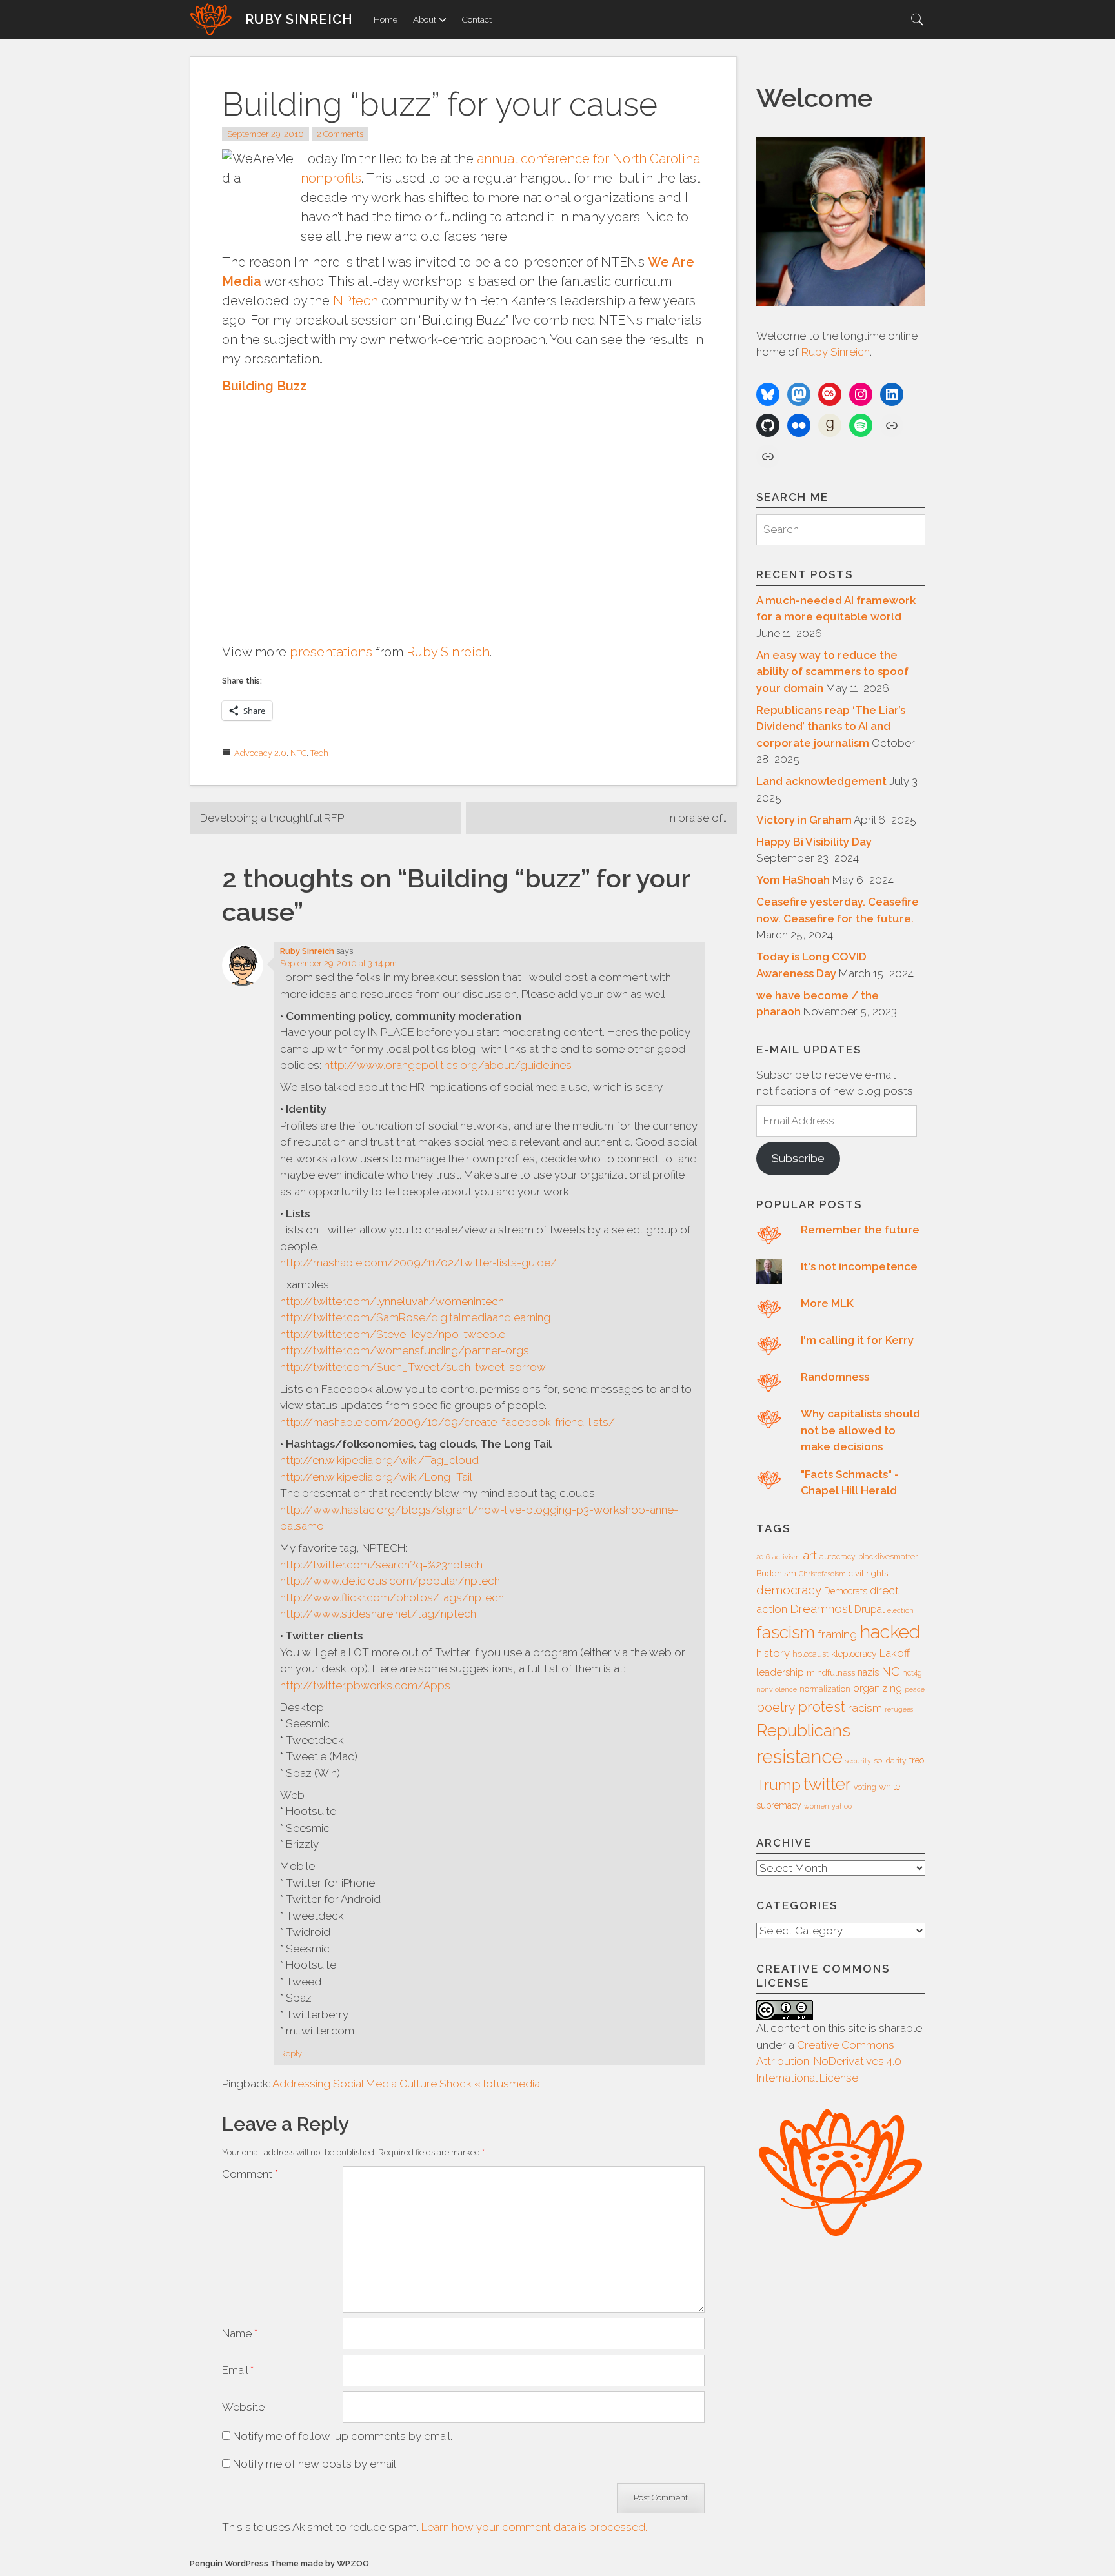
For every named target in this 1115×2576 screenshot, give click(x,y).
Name (240, 2333)
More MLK (827, 1303)
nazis (868, 1672)
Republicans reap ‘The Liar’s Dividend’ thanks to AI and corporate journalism (831, 726)
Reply (291, 2054)
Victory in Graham (804, 820)
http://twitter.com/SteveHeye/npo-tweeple (393, 1334)
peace (915, 1689)
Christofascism (822, 1574)
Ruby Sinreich (299, 19)
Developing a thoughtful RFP (272, 818)
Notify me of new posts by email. (316, 2464)
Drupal (869, 1609)
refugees (899, 1709)
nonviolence (777, 1689)
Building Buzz (264, 386)
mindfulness (831, 1673)
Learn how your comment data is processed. (534, 2527)
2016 (763, 1557)
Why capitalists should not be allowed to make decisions (860, 1430)
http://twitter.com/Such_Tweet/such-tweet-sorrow (413, 1367)
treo (917, 1760)
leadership (780, 1672)
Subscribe (798, 1158)
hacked (890, 1632)
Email (238, 2370)
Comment (250, 2174)
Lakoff (895, 1653)
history (773, 1653)
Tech (319, 753)
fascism (786, 1632)
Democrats (846, 1591)
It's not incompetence (859, 1266)
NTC (298, 753)
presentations (331, 652)
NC (890, 1671)
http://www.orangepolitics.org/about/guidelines (448, 1065)
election (900, 1610)
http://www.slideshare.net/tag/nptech (378, 1614)
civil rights (868, 1573)
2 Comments (340, 134)
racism (865, 1708)
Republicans (803, 1730)
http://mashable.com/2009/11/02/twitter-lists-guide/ (418, 1263)
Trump (778, 1785)
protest (822, 1707)
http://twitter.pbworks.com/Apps (365, 1685)
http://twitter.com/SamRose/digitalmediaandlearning (415, 1317)
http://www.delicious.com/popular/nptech (390, 1581)
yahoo (842, 1806)
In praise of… (697, 818)
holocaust (810, 1654)
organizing (878, 1688)
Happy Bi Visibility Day (814, 842)
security (858, 1761)
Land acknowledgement (821, 781)
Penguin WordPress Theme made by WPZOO (279, 2563)
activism (786, 1557)
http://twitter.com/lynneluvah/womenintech (392, 1301)
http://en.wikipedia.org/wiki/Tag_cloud (379, 1460)
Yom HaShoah (793, 880)
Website (243, 2407)
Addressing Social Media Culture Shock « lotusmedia (406, 2084)
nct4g (912, 1673)
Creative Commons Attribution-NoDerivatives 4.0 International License (829, 2061)
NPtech (356, 301)
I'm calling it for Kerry (857, 1340)
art (810, 1555)
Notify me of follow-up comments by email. (343, 2436)
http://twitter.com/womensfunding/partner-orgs (405, 1350)
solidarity (890, 1761)
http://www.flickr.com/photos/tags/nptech (392, 1597)
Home (386, 19)
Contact (477, 19)
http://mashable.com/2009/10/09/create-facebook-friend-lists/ (447, 1422)
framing (837, 1634)
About (425, 19)
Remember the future (860, 1230)
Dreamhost (821, 1608)
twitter (827, 1784)
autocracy (838, 1557)
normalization (825, 1689)
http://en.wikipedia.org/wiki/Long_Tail (376, 1477)
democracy (789, 1590)
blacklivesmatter (888, 1557)
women (817, 1806)
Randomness (835, 1377)
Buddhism (776, 1573)
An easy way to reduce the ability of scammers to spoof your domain (832, 672)
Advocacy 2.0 (260, 753)
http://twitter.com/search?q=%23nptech (381, 1565)
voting (865, 1787)
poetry (776, 1707)
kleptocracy (854, 1654)
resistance (799, 1757)
